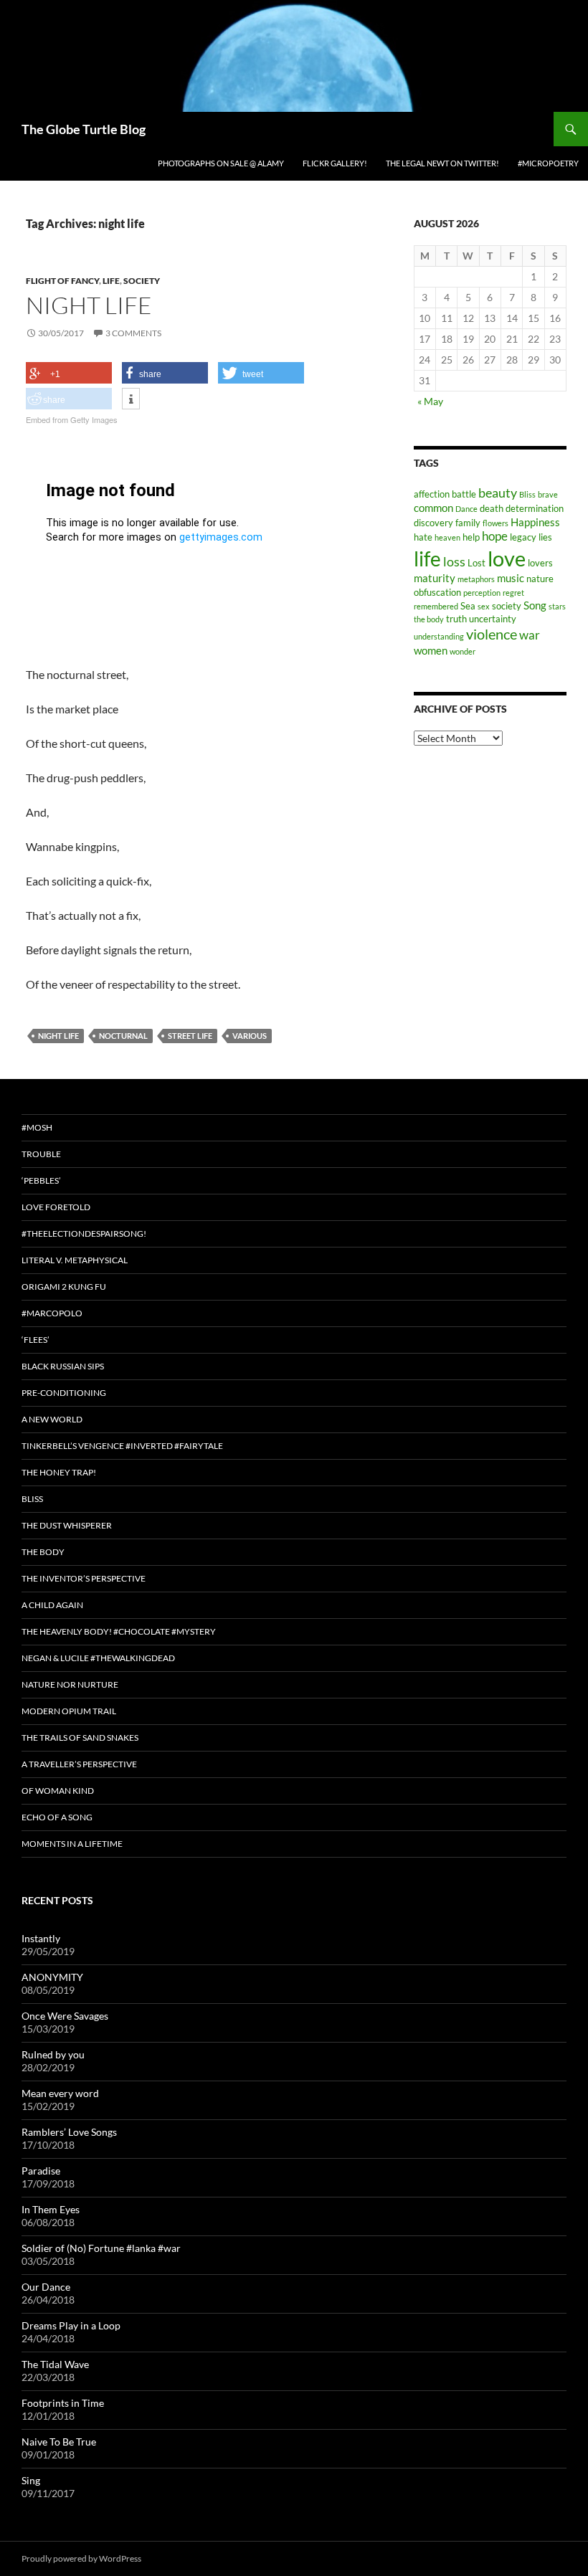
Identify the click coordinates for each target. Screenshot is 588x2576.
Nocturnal (123, 1036)
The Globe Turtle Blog (84, 129)
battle (464, 494)
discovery (433, 523)
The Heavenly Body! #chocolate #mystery (119, 1631)
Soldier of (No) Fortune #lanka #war (101, 2248)
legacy (523, 537)
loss (454, 561)
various (250, 1036)
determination (535, 508)
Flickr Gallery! (335, 163)
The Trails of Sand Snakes (80, 1738)
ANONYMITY (52, 1977)
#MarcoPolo (52, 1313)
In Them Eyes (51, 2209)
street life (190, 1036)
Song (535, 605)
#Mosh (37, 1127)
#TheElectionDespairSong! (84, 1234)
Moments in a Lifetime (72, 1844)
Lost (476, 563)
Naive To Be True (59, 2442)
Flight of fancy (62, 281)
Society (142, 281)
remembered (436, 606)
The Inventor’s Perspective (84, 1578)
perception (482, 593)
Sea (468, 606)
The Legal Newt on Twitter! (442, 163)
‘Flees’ (35, 1340)
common (433, 508)
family (468, 523)
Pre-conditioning (64, 1393)
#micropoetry (548, 163)
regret (513, 593)
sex (484, 606)
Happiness (535, 522)
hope (495, 536)
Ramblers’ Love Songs (69, 2132)
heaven (447, 537)
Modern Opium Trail (69, 1711)
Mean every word (60, 2093)
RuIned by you (53, 2054)
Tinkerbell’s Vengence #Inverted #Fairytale (122, 1446)
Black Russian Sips (63, 1366)
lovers (540, 563)
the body (429, 619)
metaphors (476, 579)
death (492, 508)
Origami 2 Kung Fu (64, 1287)
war (530, 635)
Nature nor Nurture (70, 1684)
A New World (52, 1419)
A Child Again (52, 1605)
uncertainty (493, 619)
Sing (31, 2480)
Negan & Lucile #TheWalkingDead (98, 1658)
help (471, 537)
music (511, 578)
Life (111, 281)
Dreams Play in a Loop (71, 2325)
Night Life (89, 305)
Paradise (41, 2171)
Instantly (41, 1938)
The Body (43, 1552)
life (427, 559)
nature (540, 579)
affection (432, 494)
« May (430, 401)
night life (58, 1036)
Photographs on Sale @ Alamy (221, 163)
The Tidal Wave (55, 2364)
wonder (463, 651)
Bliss (527, 494)
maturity (435, 578)
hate (423, 537)
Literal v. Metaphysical (75, 1260)
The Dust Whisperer (67, 1525)
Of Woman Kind (58, 1791)
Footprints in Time (63, 2403)
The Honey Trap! (59, 1472)
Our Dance (46, 2287)
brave (548, 494)
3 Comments (133, 333)
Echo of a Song (57, 1817)
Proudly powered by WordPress (81, 2558)
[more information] (131, 399)
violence (492, 634)
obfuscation (437, 592)
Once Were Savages (65, 2016)
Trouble (41, 1154)
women (431, 650)
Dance (466, 509)
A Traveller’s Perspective (79, 1764)
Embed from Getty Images (72, 419)
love (507, 558)
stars (557, 606)
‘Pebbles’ (41, 1180)
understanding (439, 636)
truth (456, 619)
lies (545, 537)
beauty (498, 493)
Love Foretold (56, 1207)
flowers (495, 523)
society (507, 606)
